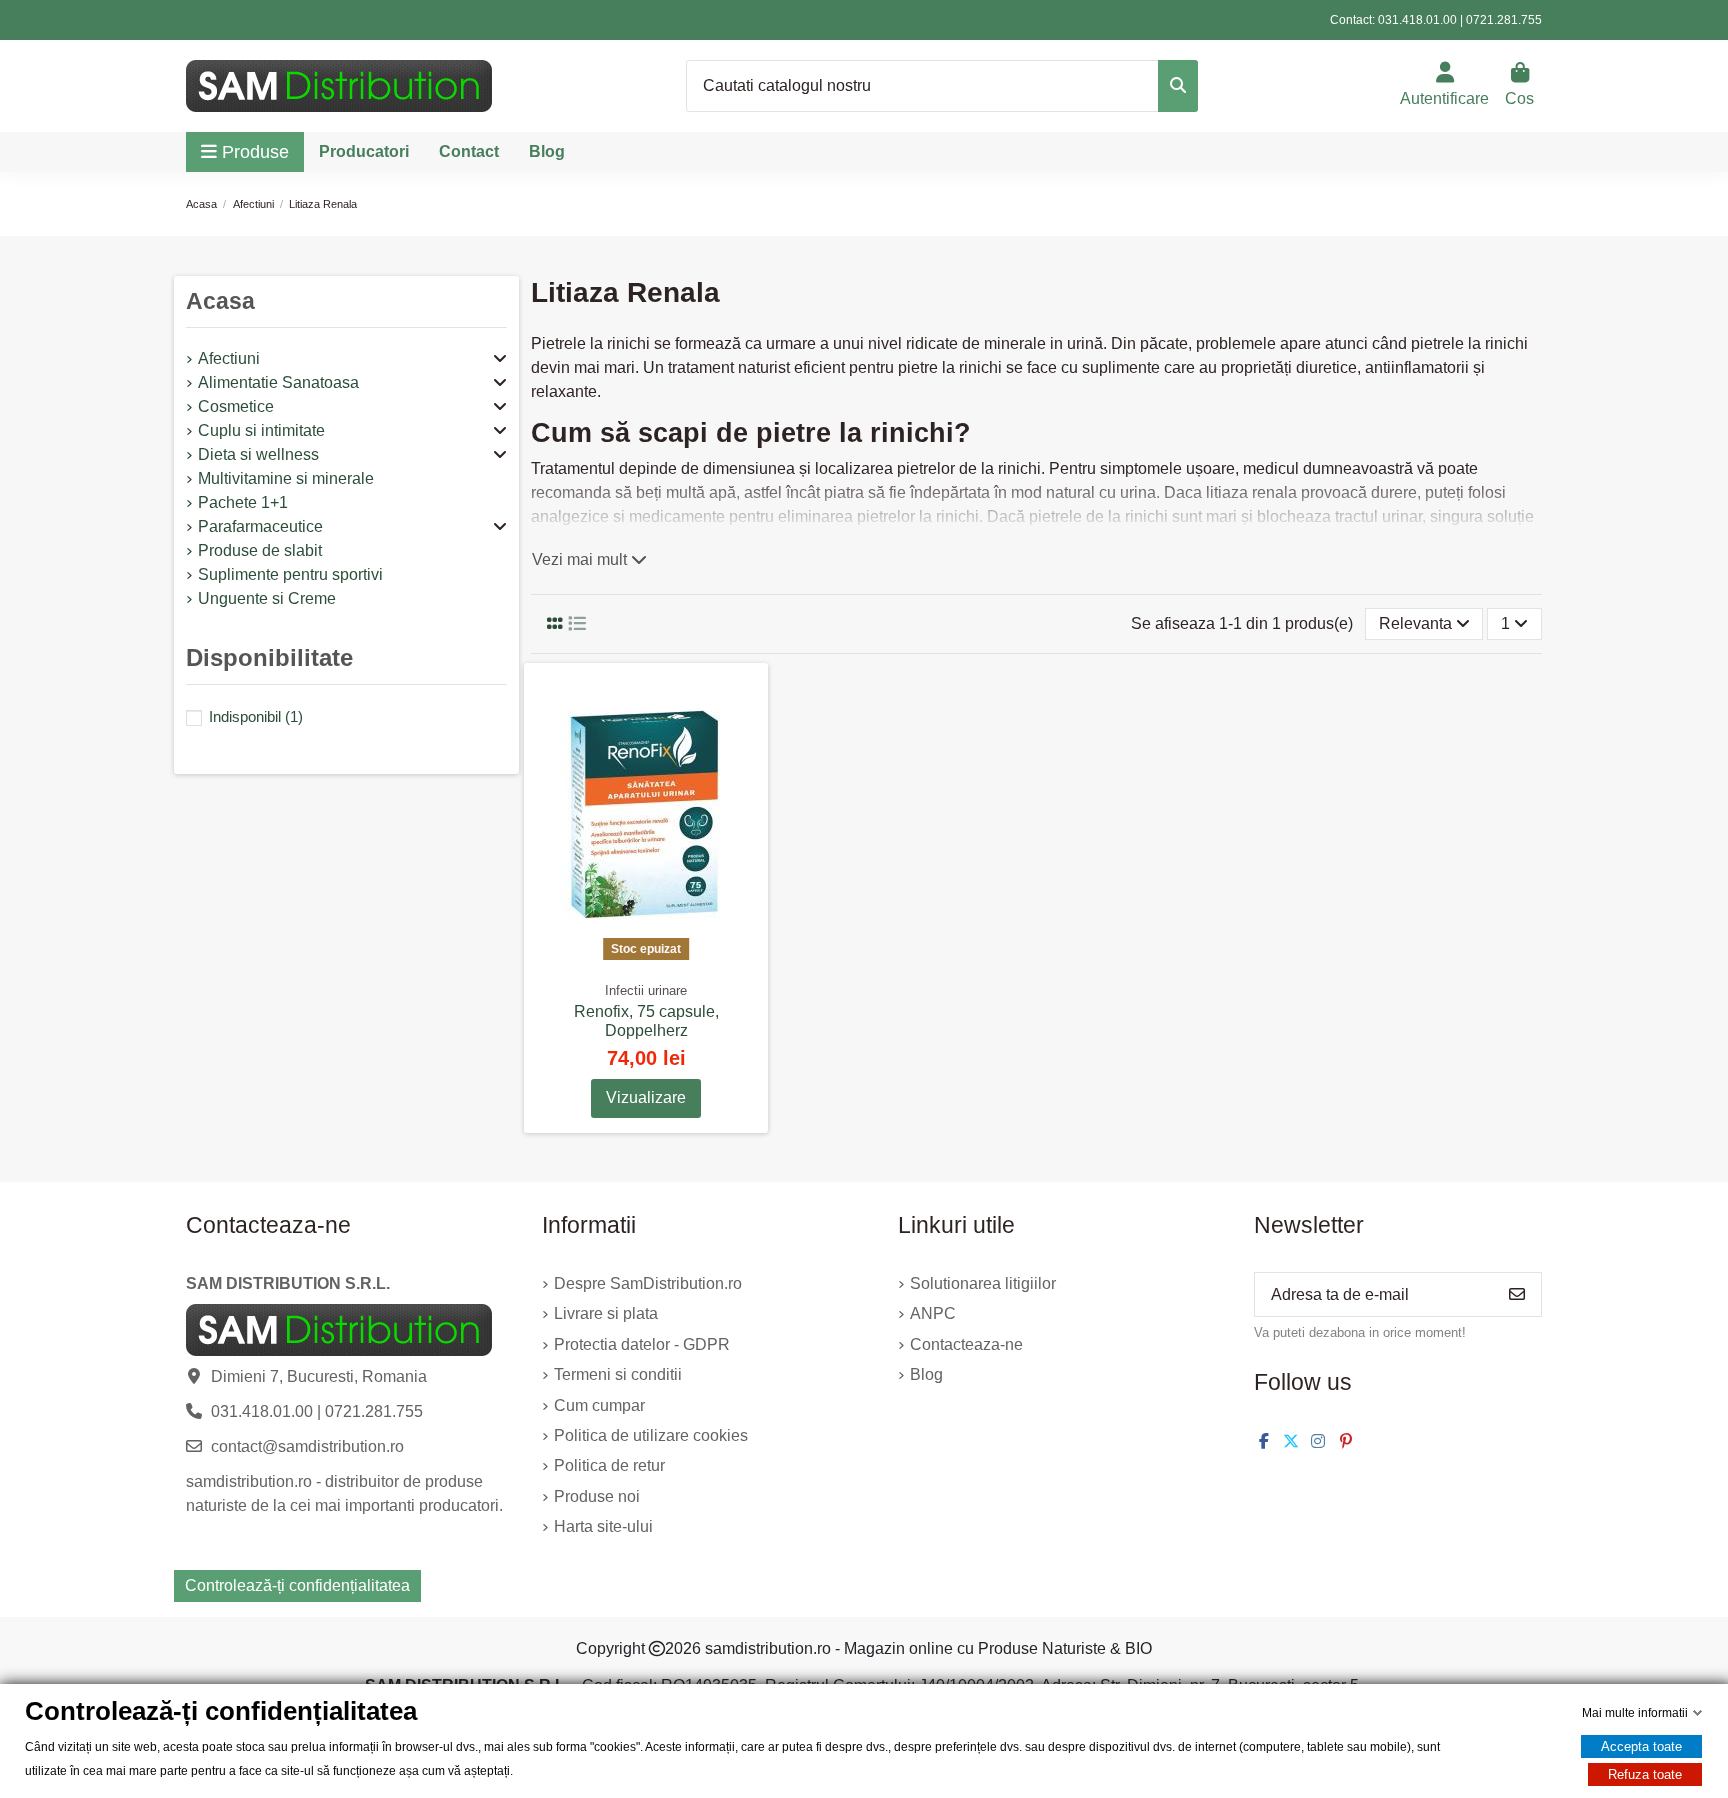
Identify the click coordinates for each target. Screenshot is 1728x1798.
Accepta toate (1641, 1746)
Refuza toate (1645, 1774)
